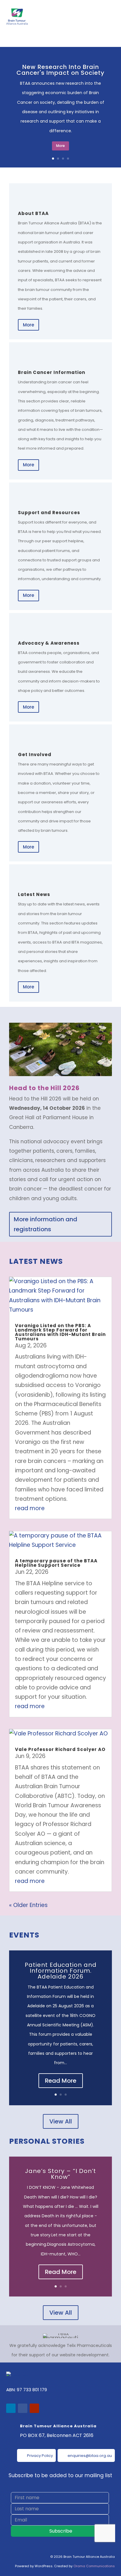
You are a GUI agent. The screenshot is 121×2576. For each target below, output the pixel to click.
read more (30, 1508)
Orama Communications (94, 2566)
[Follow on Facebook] (23, 2408)
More (60, 146)
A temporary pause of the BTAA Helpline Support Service (56, 1563)
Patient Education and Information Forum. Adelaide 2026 (61, 1971)
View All (61, 2121)
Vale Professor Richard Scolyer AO (60, 1749)
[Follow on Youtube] (34, 2408)
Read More (61, 2081)
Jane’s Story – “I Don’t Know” (60, 2174)
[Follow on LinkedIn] (11, 2408)
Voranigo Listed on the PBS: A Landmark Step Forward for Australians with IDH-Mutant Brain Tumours (60, 1332)
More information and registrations (46, 1224)
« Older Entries (28, 1905)
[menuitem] (36, 2455)
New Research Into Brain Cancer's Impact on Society (60, 70)
